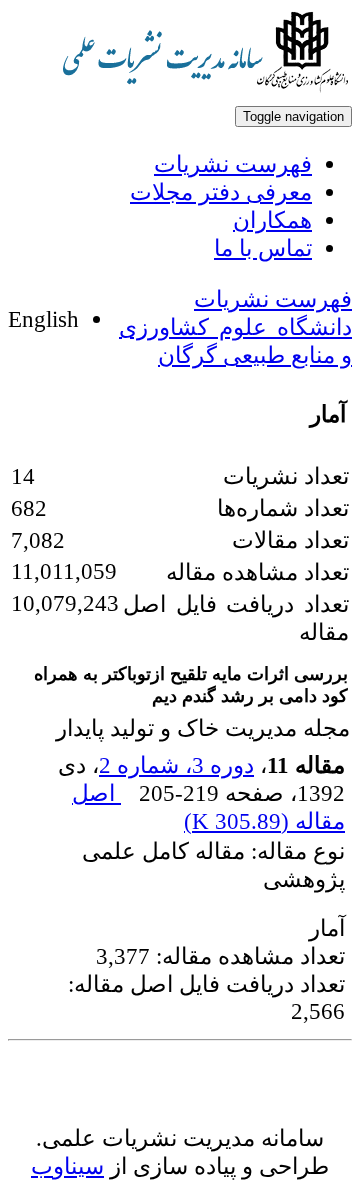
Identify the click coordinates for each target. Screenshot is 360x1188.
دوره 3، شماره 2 (176, 765)
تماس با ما (263, 248)
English (43, 319)
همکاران (272, 220)
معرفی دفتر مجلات (221, 192)
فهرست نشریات (233, 164)
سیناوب (67, 1166)
